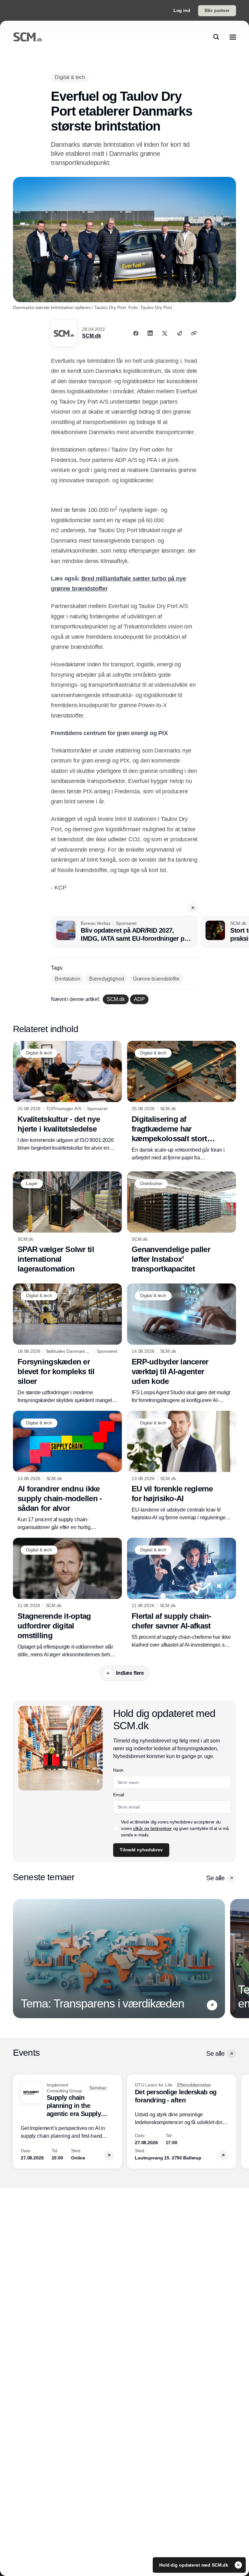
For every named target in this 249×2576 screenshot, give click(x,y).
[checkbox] (116, 1828)
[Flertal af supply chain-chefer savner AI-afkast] (182, 1593)
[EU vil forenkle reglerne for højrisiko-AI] (182, 1466)
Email (119, 1795)
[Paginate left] (18, 1959)
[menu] (233, 37)
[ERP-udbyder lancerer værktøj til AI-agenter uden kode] (182, 1344)
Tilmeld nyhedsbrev (141, 1850)
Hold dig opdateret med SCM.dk (194, 2565)
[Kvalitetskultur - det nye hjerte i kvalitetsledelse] (67, 1096)
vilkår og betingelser (152, 1828)
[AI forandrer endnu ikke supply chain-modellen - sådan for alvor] (67, 1471)
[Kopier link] (194, 333)
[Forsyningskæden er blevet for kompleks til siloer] (67, 1344)
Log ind (182, 10)
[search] (216, 37)
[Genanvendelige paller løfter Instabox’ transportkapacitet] (182, 1223)
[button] (193, 908)
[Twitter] (165, 333)
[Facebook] (136, 333)
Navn (118, 1770)
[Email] (179, 333)
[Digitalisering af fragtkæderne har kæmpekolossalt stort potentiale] (182, 1101)
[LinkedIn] (150, 333)
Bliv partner (217, 10)
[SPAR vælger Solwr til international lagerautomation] (67, 1223)
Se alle (215, 1878)
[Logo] (28, 37)
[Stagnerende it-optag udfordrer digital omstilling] (67, 1598)
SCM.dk (91, 336)
